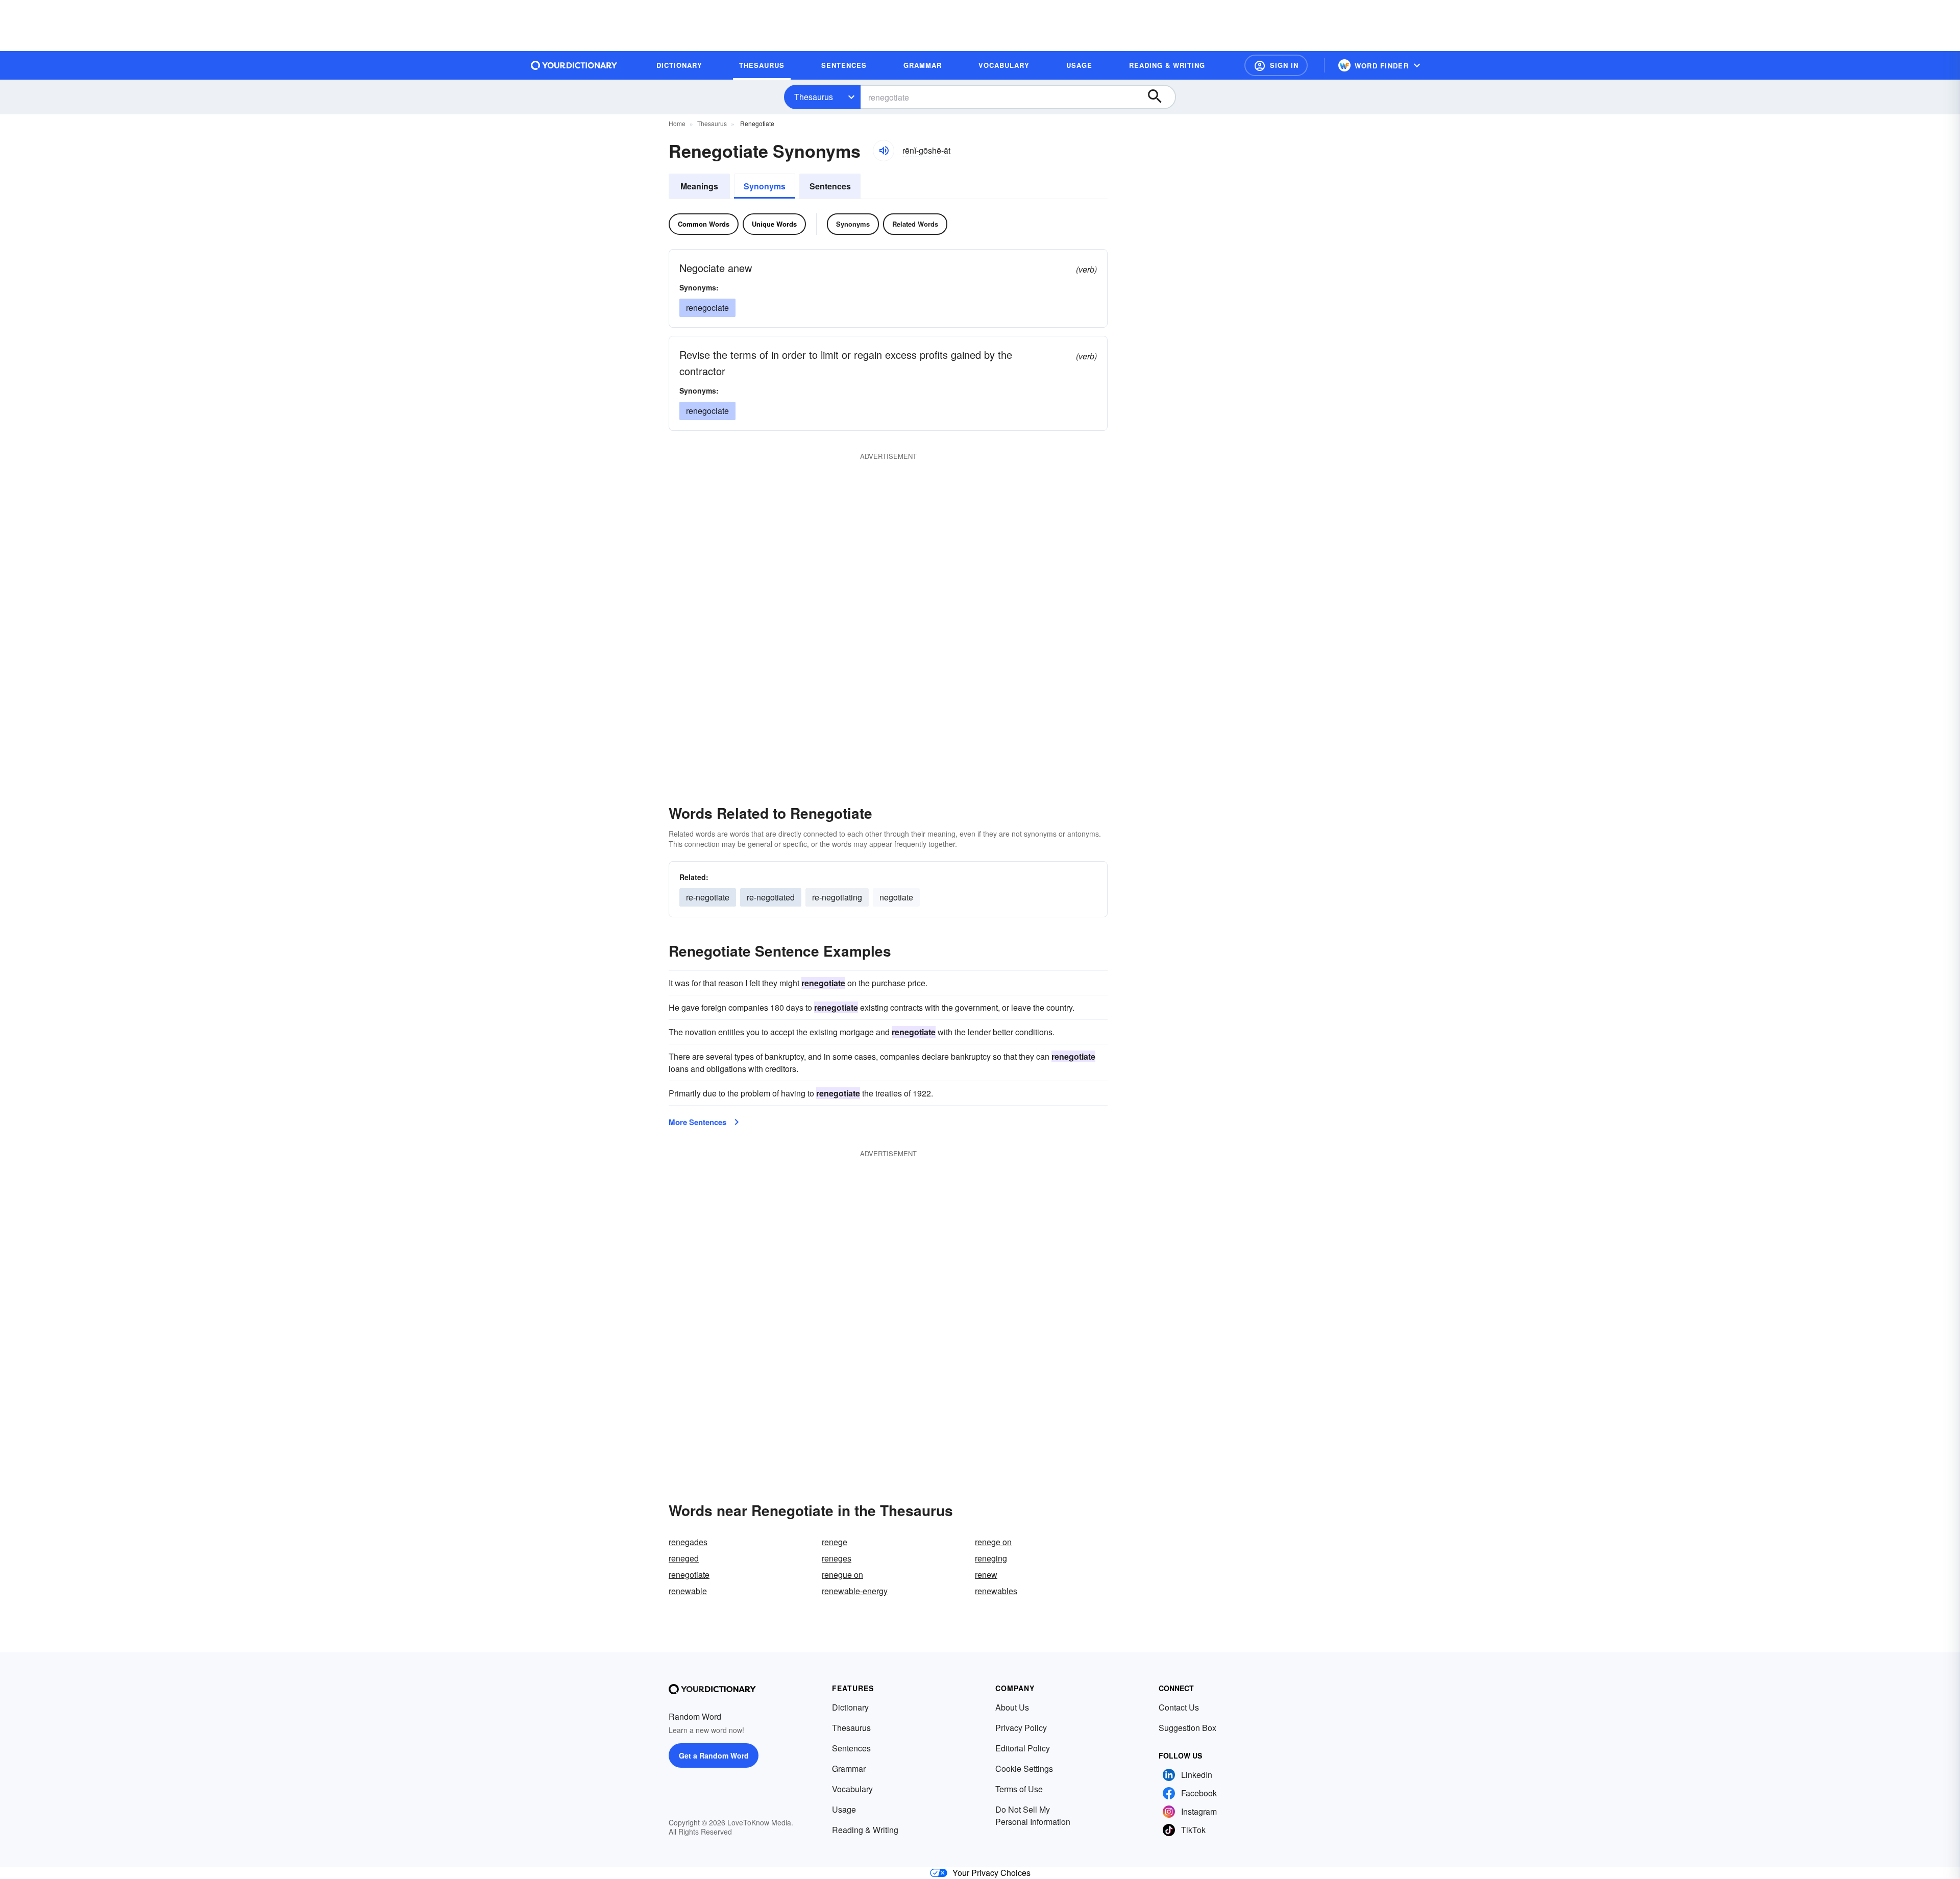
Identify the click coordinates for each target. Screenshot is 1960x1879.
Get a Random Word (714, 1755)
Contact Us (1179, 1707)
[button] (1276, 65)
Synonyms (765, 186)
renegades (688, 1542)
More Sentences (697, 1122)
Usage (844, 1809)
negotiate (896, 897)
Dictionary (850, 1707)
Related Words (915, 224)
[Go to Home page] (574, 65)
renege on (993, 1542)
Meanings (699, 186)
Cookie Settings (1024, 1768)
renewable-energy (855, 1591)
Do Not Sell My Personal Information (1033, 1815)
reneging (991, 1558)
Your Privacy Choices (991, 1873)
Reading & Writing (865, 1830)
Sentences (830, 186)
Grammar (849, 1768)
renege (835, 1542)
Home (677, 123)
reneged (684, 1558)
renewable (688, 1591)
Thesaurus (814, 97)
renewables (996, 1591)
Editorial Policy (1023, 1748)
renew (986, 1575)
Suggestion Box (1187, 1728)
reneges (837, 1558)
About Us (1012, 1707)
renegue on (842, 1575)
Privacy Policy (1021, 1728)
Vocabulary (852, 1789)
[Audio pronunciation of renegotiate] (884, 151)
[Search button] (1160, 97)
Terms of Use (1019, 1789)
